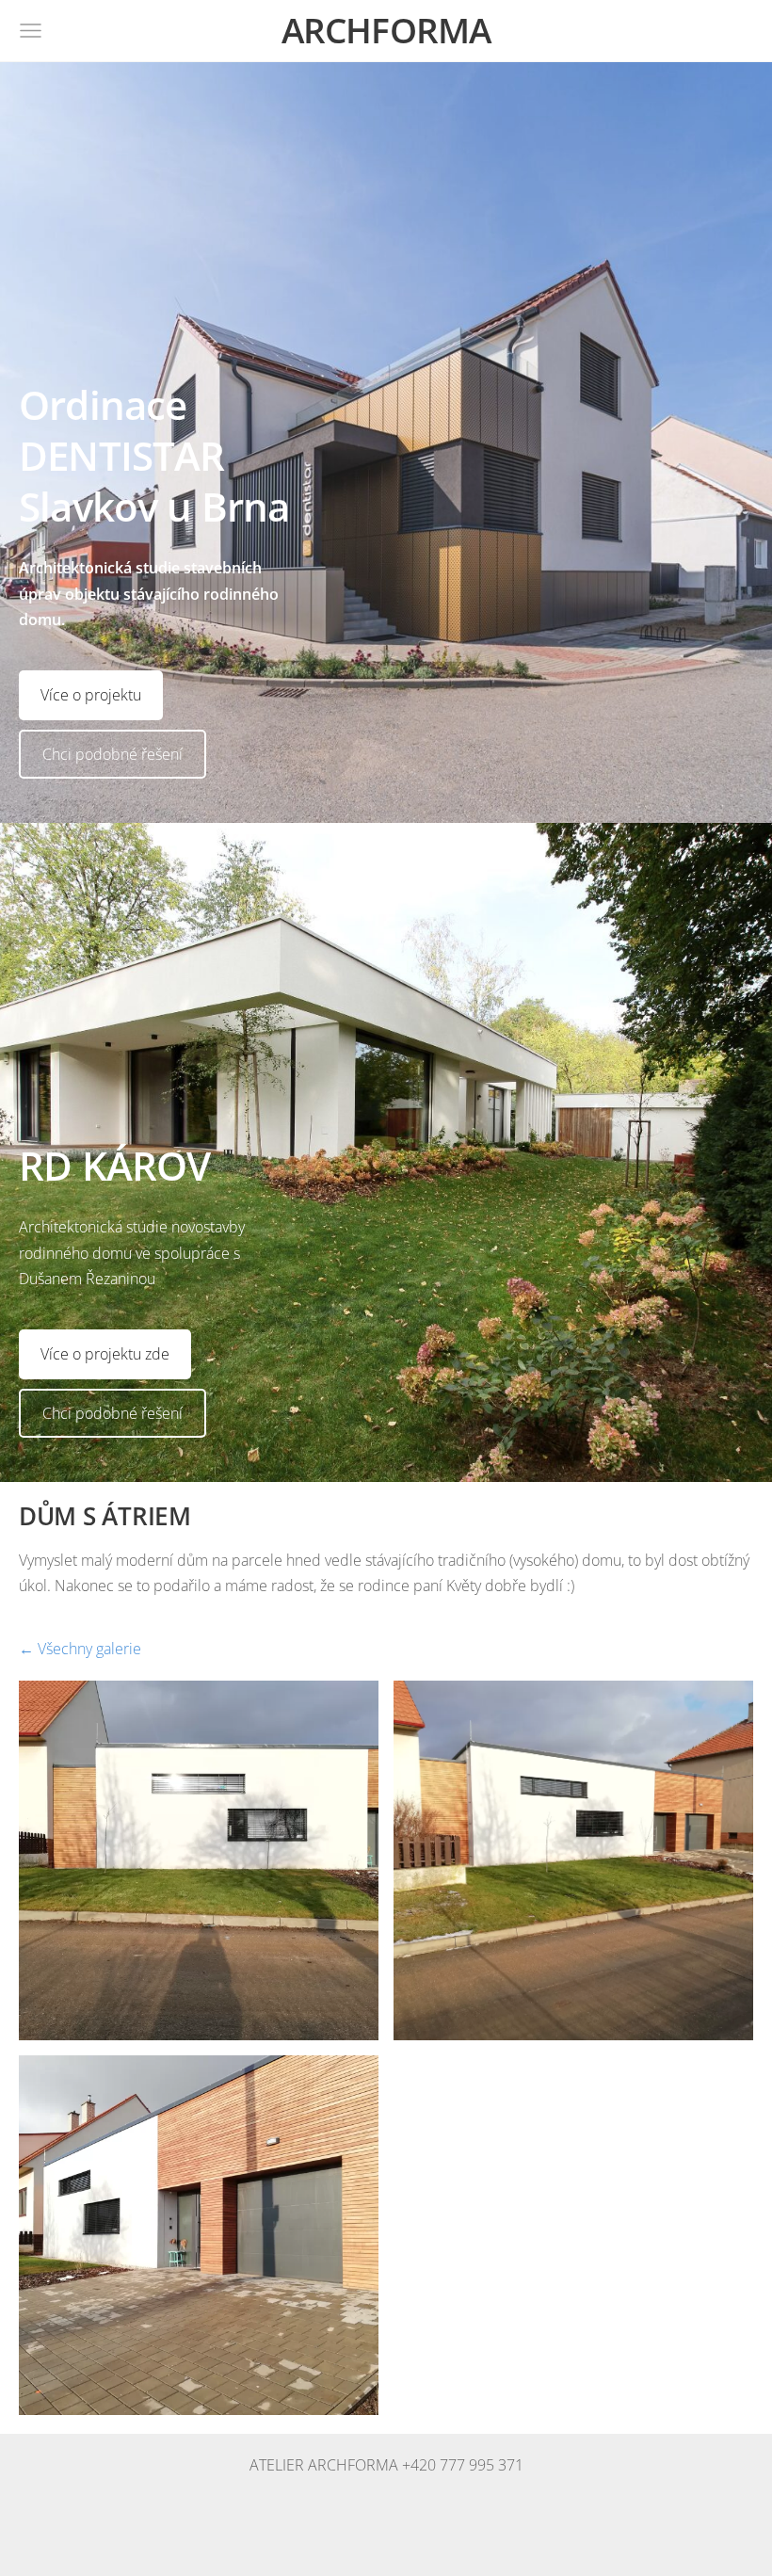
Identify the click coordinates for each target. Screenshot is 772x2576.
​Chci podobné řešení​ (113, 1413)
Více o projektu (91, 695)
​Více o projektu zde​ (105, 1354)
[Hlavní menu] (31, 31)
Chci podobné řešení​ (113, 754)
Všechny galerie (89, 1649)
